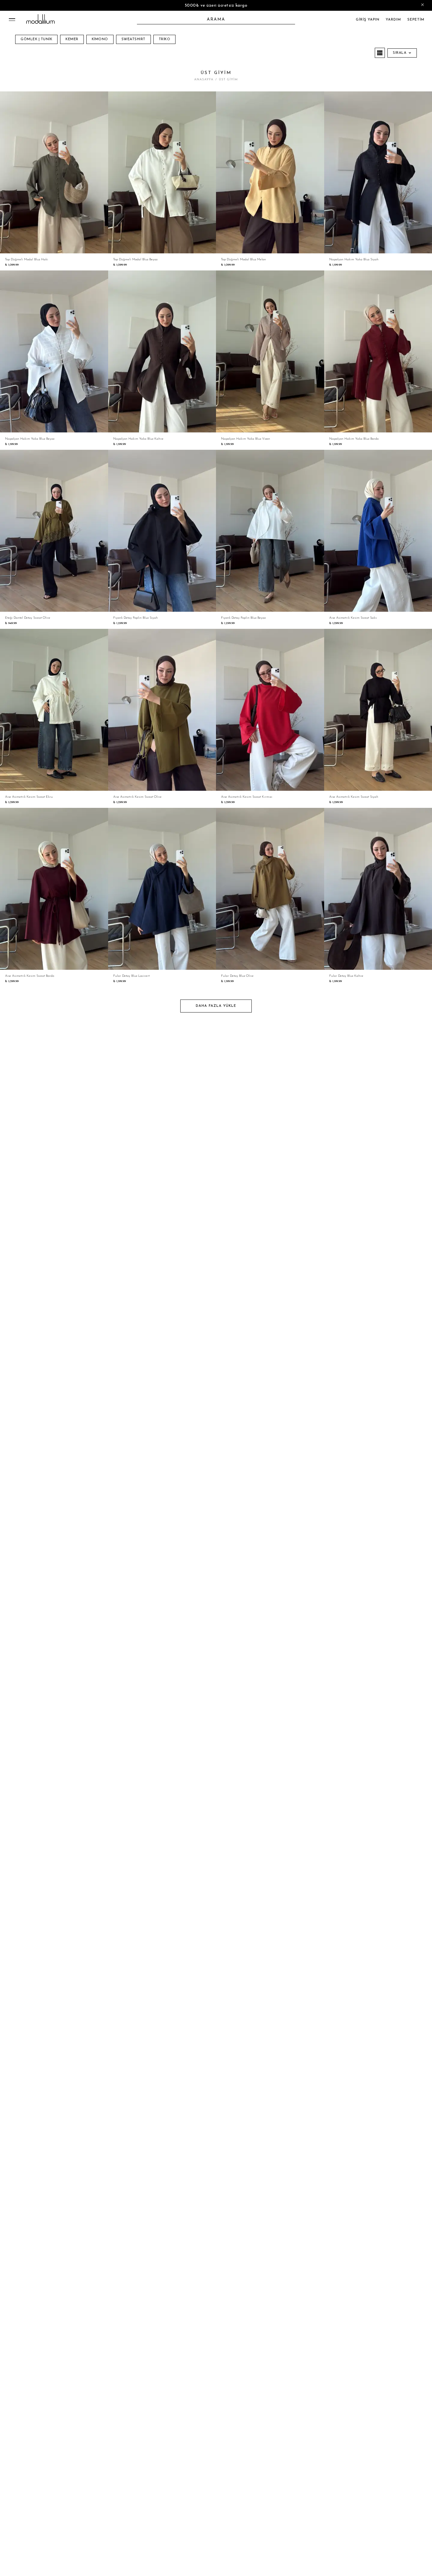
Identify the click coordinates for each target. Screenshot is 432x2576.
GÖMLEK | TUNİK (36, 39)
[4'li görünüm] (380, 53)
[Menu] (12, 20)
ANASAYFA (204, 80)
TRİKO (165, 39)
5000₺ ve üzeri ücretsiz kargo (216, 6)
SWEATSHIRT (133, 39)
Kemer (72, 39)
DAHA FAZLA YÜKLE (216, 1006)
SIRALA (400, 53)
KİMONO (100, 39)
